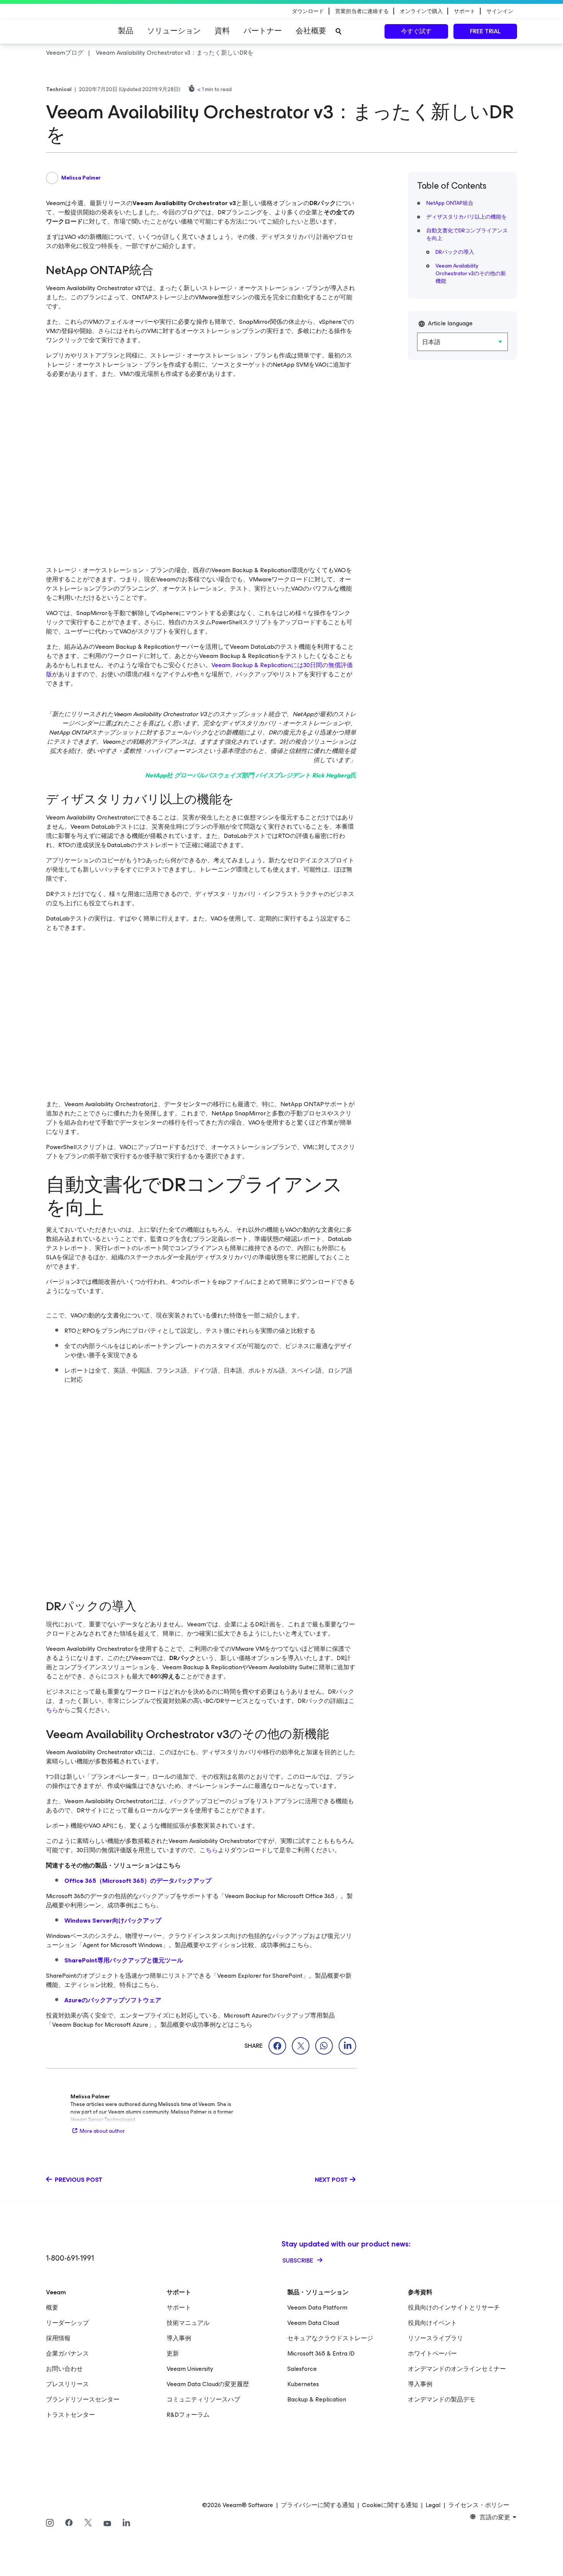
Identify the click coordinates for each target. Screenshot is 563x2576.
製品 (126, 31)
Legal (433, 2505)
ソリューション (174, 31)
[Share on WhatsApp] (324, 2046)
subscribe (299, 2260)
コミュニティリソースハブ (203, 2399)
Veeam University (190, 2369)
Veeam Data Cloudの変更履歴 (208, 2384)
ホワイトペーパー (432, 2353)
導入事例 (179, 2338)
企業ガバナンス (67, 2353)
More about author (102, 2131)
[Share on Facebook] (277, 2046)
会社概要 (311, 31)
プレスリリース (67, 2384)
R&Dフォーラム (188, 2415)
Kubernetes (303, 2384)
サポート (179, 2307)
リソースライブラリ (435, 2338)
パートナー (263, 31)
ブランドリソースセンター (83, 2399)
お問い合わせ (64, 2369)
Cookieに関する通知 (390, 2505)
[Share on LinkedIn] (347, 2046)
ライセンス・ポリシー (479, 2505)
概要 (52, 2307)
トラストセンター (70, 2415)
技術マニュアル (188, 2323)
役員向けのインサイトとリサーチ (454, 2307)
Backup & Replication (317, 2399)
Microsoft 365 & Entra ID (321, 2353)
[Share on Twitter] (301, 2046)
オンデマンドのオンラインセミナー (457, 2369)
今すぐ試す (416, 31)
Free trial (485, 31)
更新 (173, 2353)
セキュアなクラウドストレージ (330, 2338)
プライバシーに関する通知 (318, 2505)
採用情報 (58, 2338)
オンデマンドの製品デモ (442, 2399)
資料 (222, 31)
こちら (209, 1850)
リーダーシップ (67, 2323)
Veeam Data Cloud (313, 2323)
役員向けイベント (432, 2323)
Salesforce (302, 2369)
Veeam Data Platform (317, 2307)
